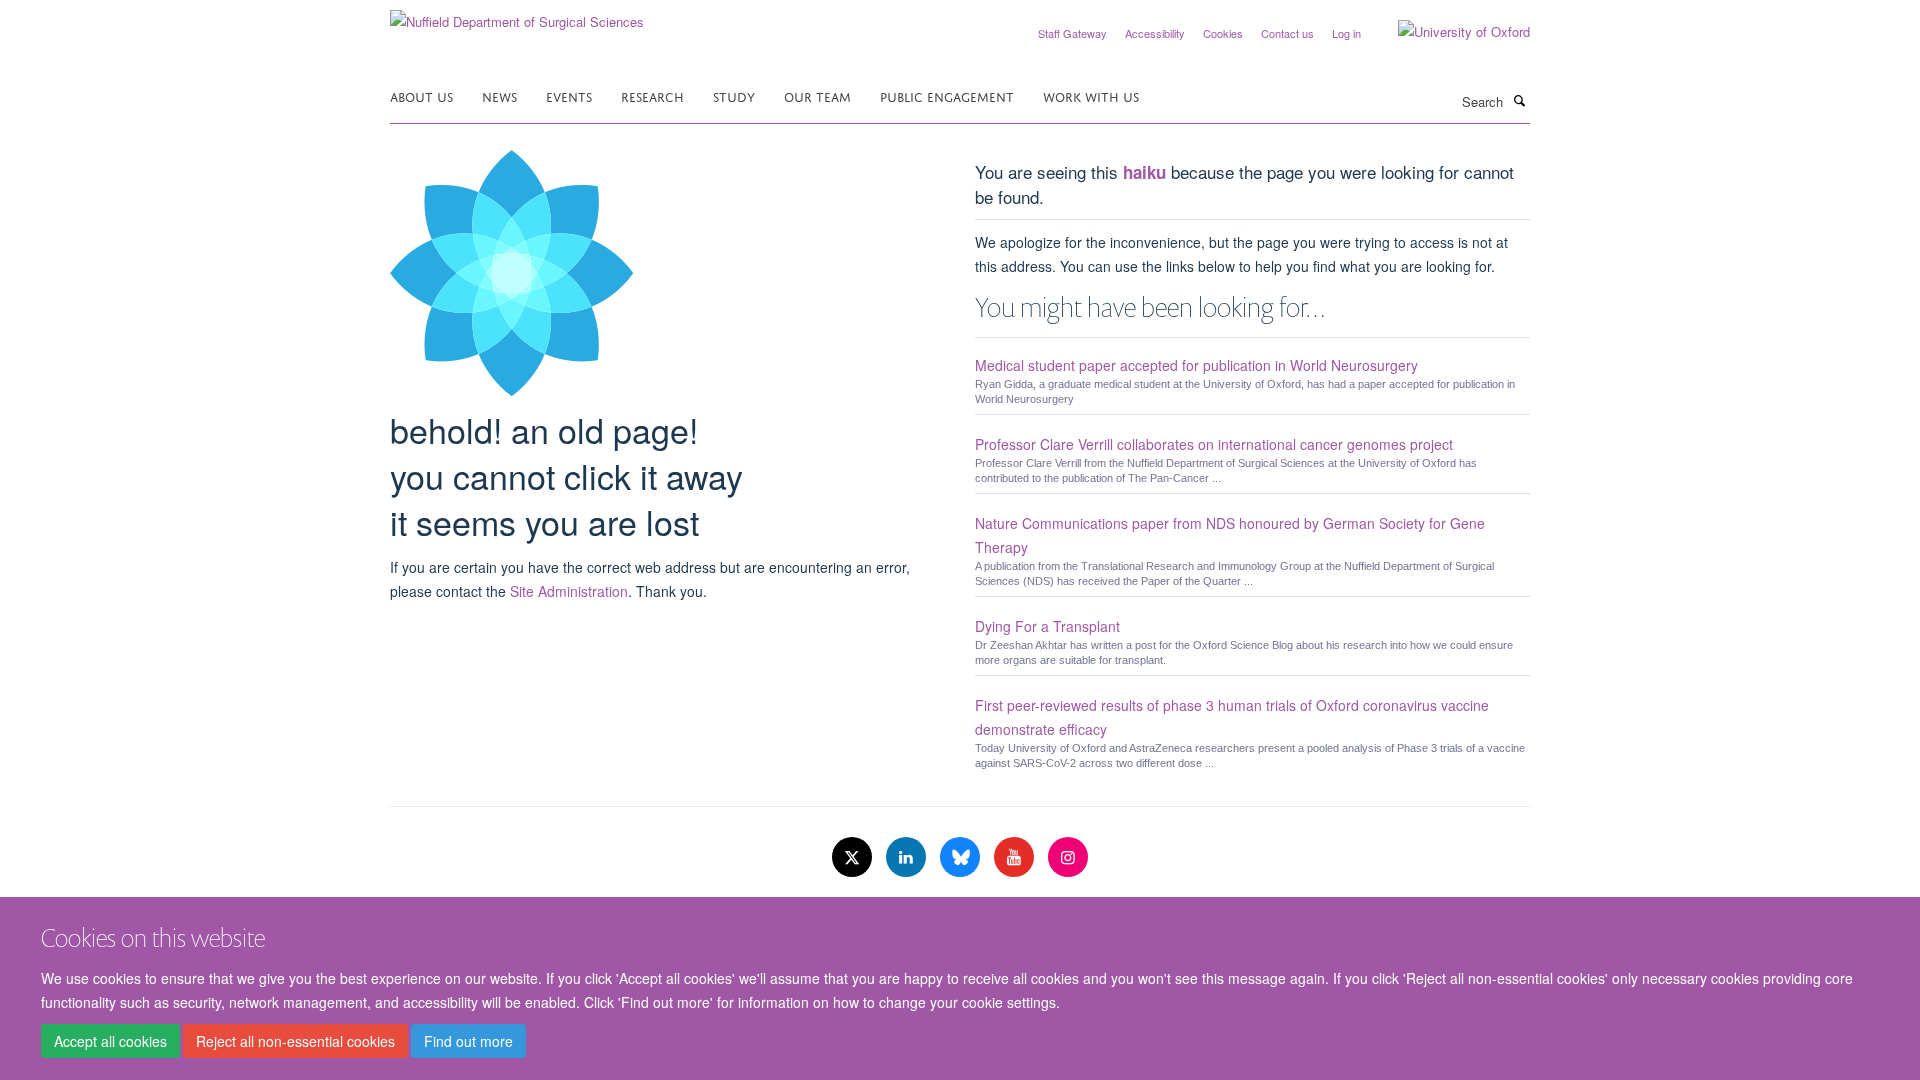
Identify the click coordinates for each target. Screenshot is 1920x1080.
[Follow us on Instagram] (1068, 857)
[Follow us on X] (854, 857)
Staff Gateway (1072, 33)
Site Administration (569, 591)
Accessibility (1155, 33)
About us (421, 95)
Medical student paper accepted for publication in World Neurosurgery (1196, 365)
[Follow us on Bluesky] (962, 857)
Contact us (1287, 33)
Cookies (1223, 33)
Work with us (1091, 95)
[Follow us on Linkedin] (908, 857)
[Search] (1519, 100)
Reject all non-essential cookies (295, 1041)
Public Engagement (947, 95)
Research (652, 95)
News (499, 95)
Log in (1346, 33)
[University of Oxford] (1449, 32)
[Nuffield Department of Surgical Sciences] (517, 14)
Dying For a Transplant (1047, 626)
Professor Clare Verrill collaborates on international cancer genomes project (1214, 444)
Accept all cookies (110, 1041)
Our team (817, 95)
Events (569, 95)
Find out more (468, 1041)
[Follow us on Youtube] (1016, 857)
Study (734, 95)
